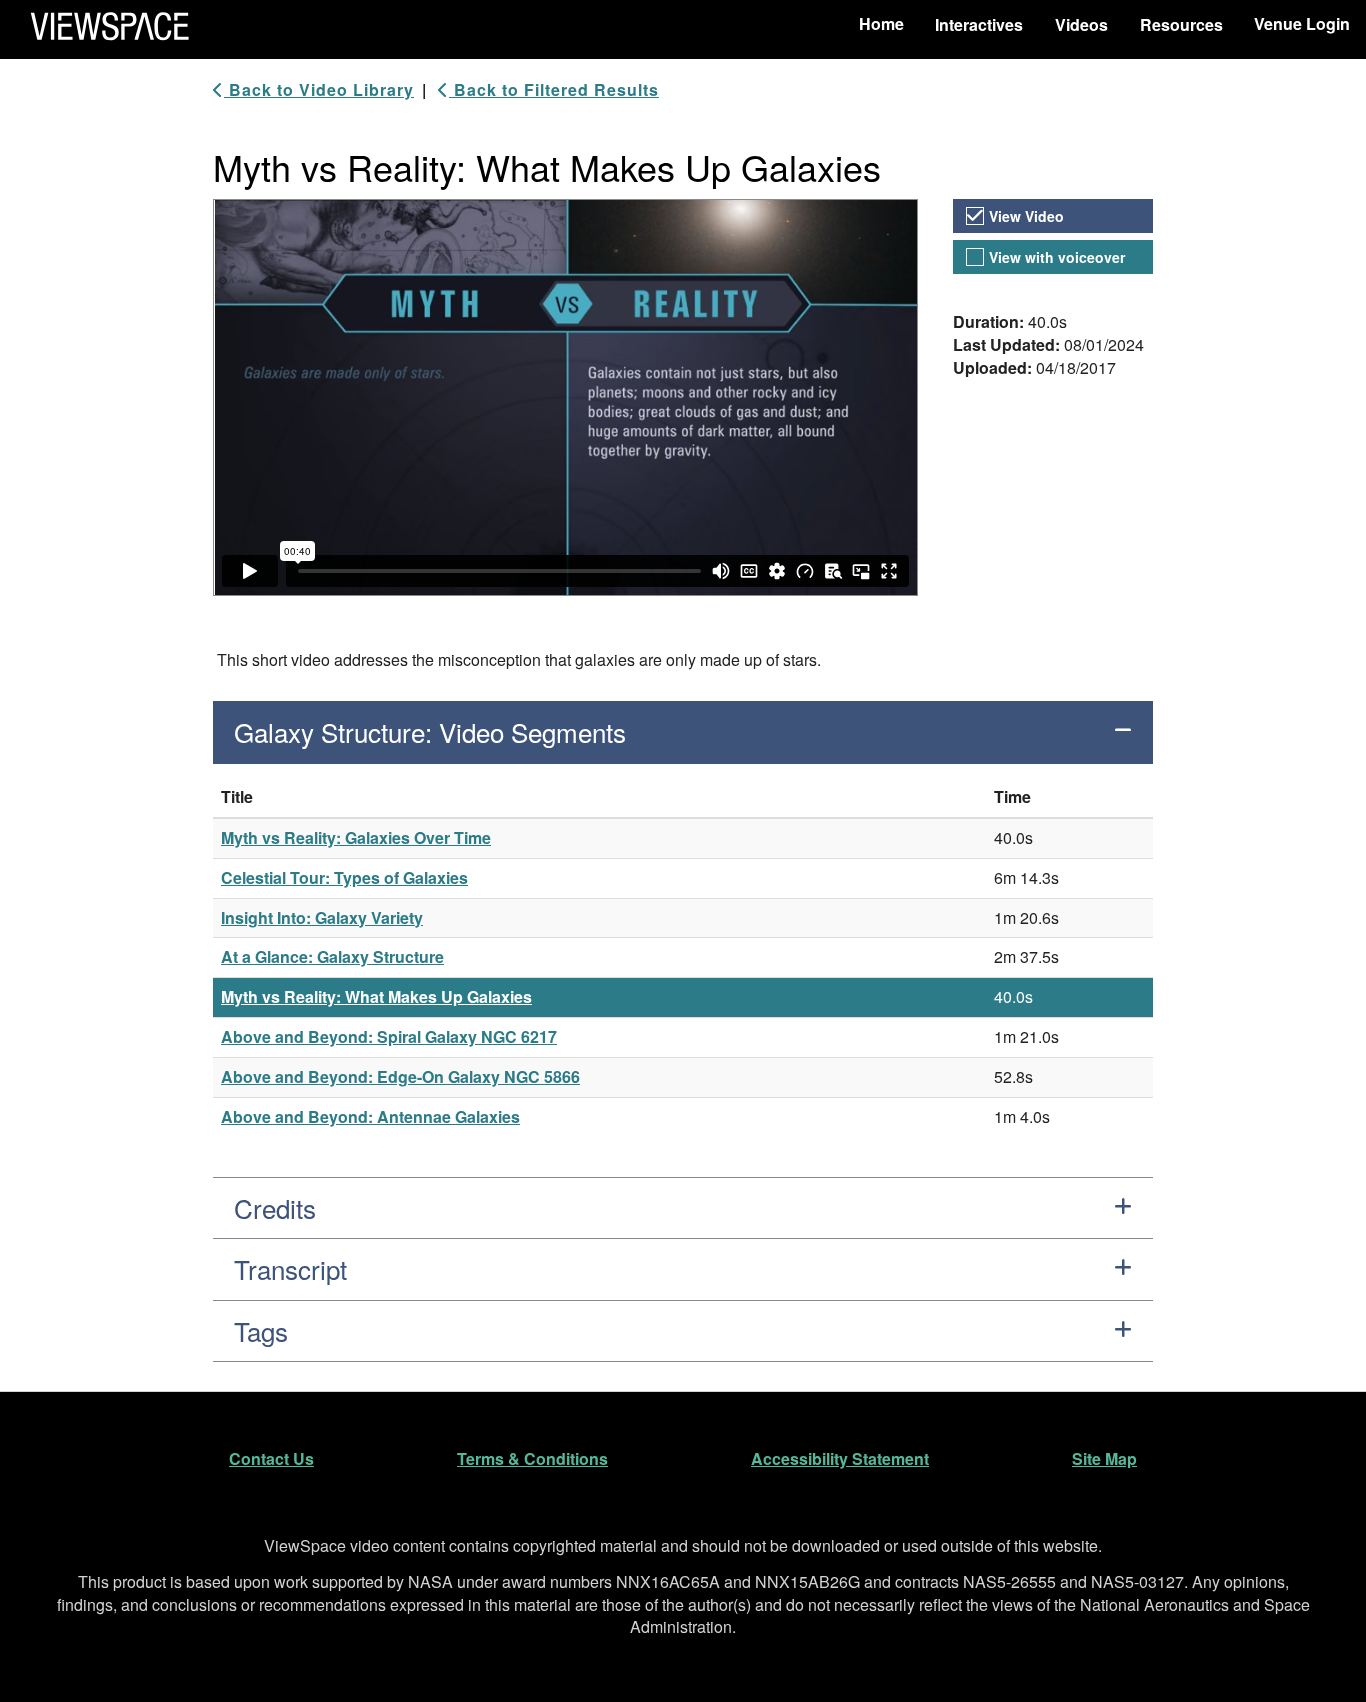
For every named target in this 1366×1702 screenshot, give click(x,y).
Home (881, 23)
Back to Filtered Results (554, 90)
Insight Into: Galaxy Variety (322, 917)
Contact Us (271, 1458)
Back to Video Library (319, 90)
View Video (1026, 216)
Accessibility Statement (840, 1458)
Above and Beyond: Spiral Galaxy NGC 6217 (389, 1036)
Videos (1081, 24)
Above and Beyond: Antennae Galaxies (370, 1116)
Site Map (1104, 1458)
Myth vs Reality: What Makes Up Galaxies (376, 996)
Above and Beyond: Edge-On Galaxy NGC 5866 (400, 1076)
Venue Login (1302, 23)
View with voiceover (1057, 257)
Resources (1181, 24)
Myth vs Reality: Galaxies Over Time (356, 837)
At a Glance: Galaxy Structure (332, 956)
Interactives (979, 24)
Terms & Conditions (532, 1458)
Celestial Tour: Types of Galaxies (344, 877)
